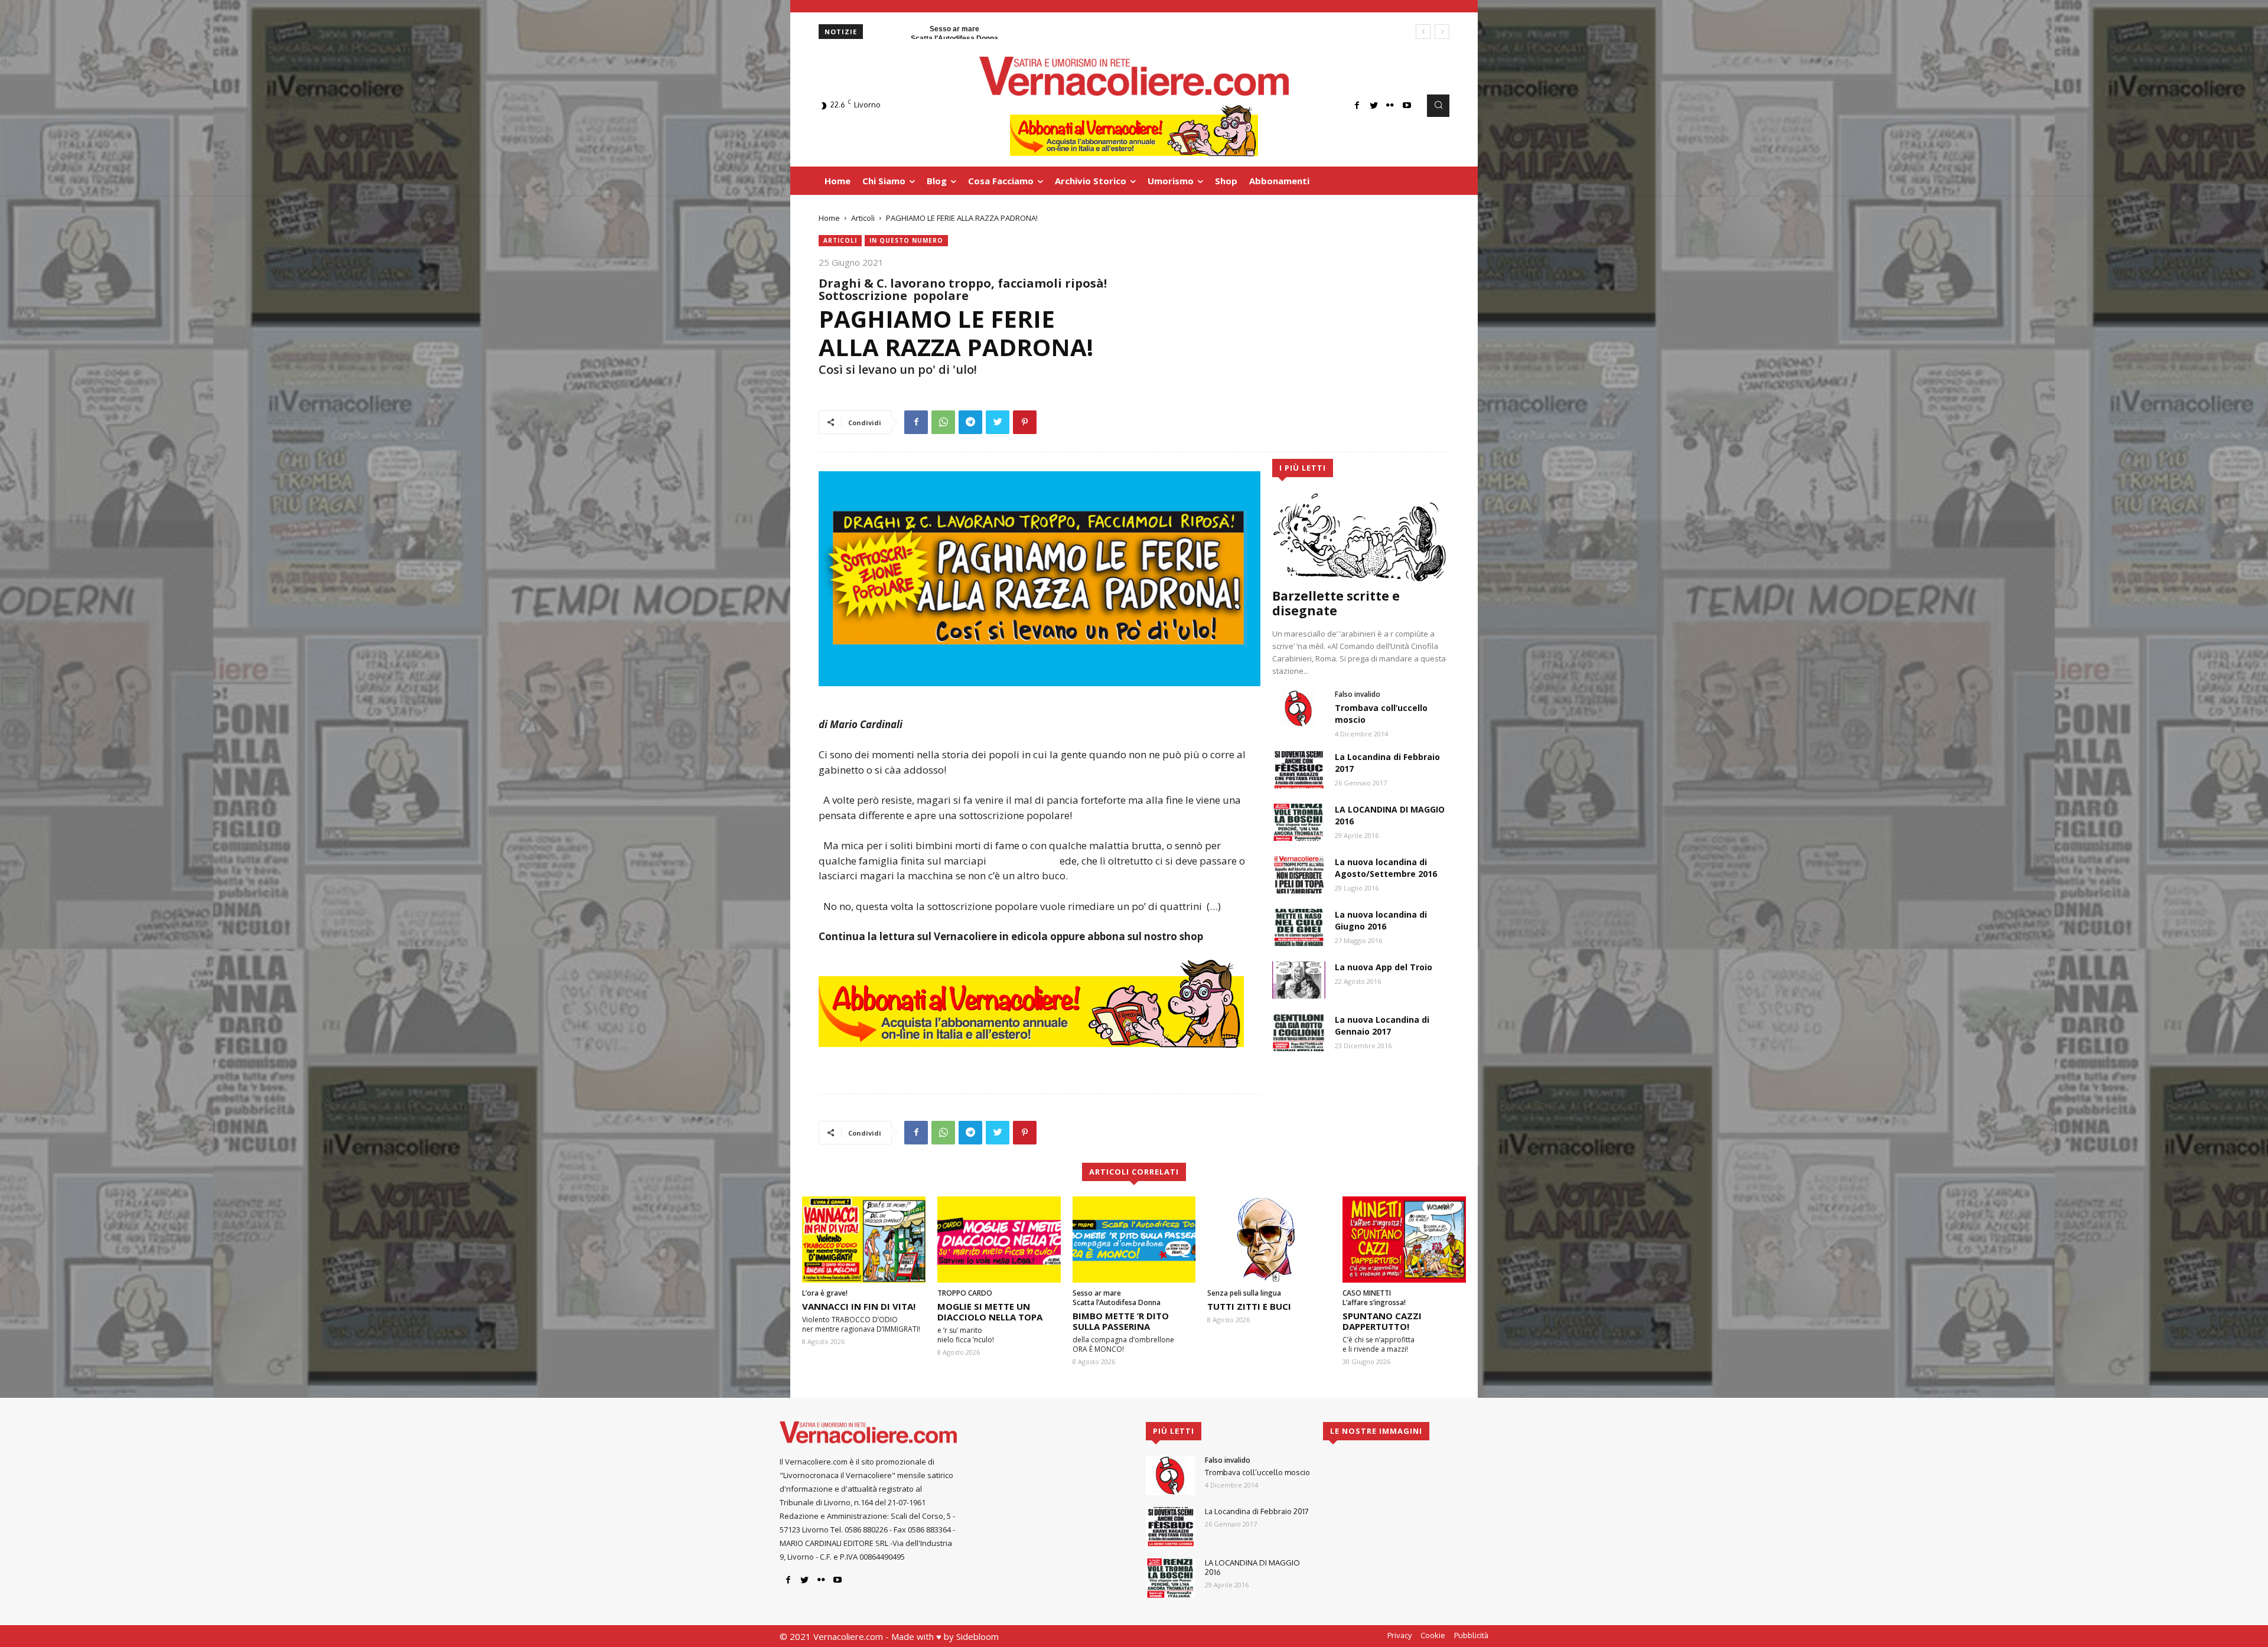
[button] (1438, 106)
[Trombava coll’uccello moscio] (1299, 708)
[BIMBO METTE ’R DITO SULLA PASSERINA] (1134, 1240)
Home (829, 218)
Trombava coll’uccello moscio (1257, 1472)
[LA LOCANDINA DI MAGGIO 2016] (1299, 822)
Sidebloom (977, 1636)
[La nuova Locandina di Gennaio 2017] (1299, 1033)
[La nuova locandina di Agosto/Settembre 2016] (1299, 875)
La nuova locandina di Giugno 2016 (1381, 920)
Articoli (863, 218)
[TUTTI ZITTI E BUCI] (1269, 1240)
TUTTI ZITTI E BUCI (1249, 1306)
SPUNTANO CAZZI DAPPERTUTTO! (1382, 1321)
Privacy (1399, 1635)
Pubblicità (1471, 1635)
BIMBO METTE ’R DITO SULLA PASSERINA (1121, 1321)
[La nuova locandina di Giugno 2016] (1299, 927)
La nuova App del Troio (1384, 967)
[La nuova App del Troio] (1299, 980)
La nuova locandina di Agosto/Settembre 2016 (1386, 868)
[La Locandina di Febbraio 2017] (1299, 770)
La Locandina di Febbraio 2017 (1257, 1511)
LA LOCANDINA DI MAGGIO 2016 (1252, 1567)
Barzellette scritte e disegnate (1336, 603)
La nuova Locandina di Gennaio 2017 (1382, 1025)
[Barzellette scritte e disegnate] (1361, 537)
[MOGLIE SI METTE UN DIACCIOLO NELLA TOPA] (999, 1240)
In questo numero (906, 240)
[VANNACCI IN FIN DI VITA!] (864, 1240)
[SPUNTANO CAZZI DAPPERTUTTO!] (1404, 1240)
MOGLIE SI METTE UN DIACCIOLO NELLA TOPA (990, 1312)
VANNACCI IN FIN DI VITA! (859, 1306)
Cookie (1433, 1635)
